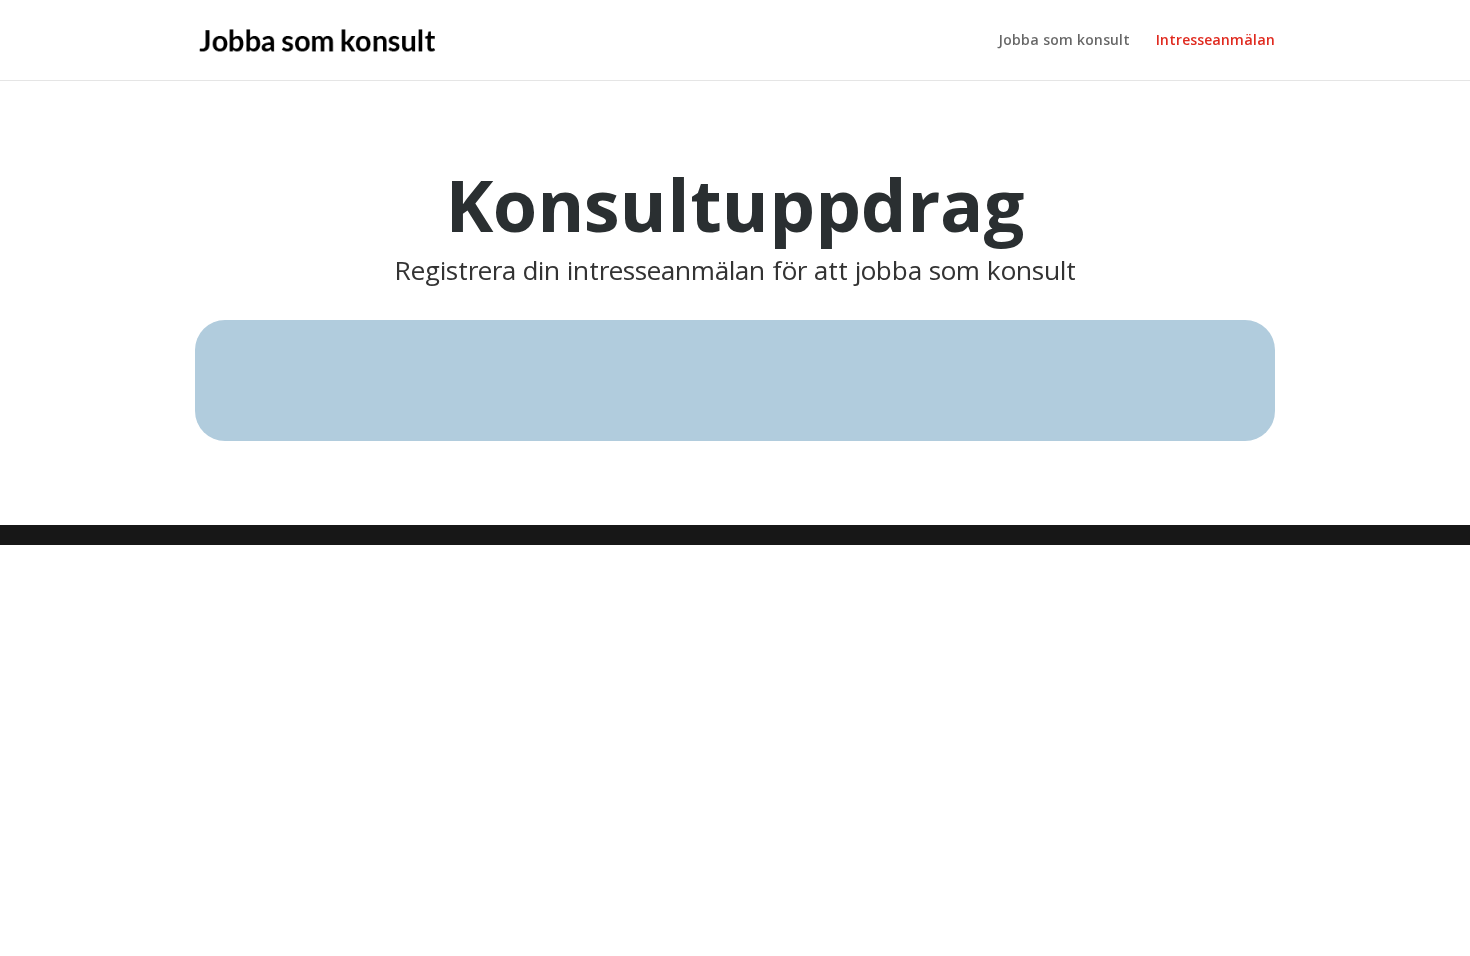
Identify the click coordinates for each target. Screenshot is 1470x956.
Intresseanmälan (1215, 41)
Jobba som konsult (1064, 41)
